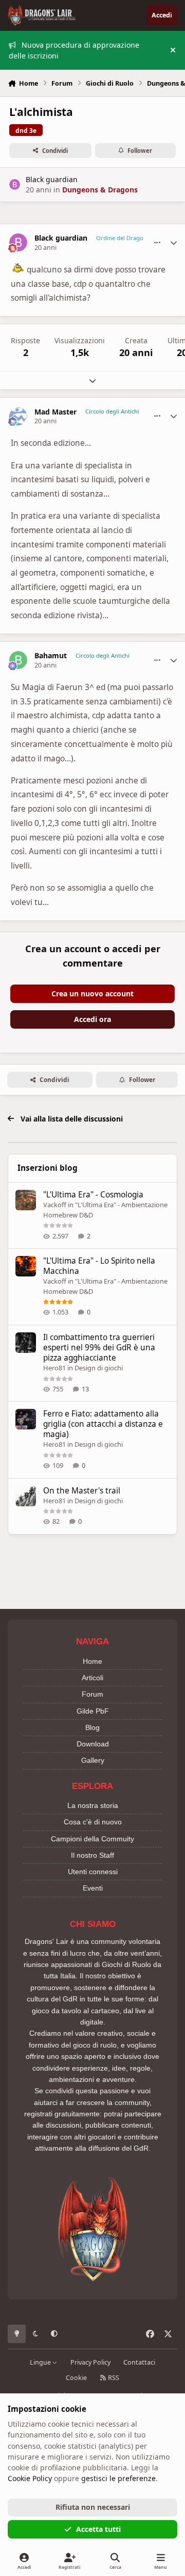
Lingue (41, 2362)
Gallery (93, 1760)
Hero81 (54, 1368)
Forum (92, 1694)
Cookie (76, 2378)
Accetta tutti (98, 2529)
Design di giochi (99, 1368)
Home (92, 1661)
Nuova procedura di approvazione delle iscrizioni (74, 50)
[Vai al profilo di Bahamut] (18, 660)
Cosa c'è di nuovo (93, 1822)
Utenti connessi (93, 1872)
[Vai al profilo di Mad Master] (18, 416)
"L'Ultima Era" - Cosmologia (93, 1195)
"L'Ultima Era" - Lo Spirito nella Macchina (99, 1266)
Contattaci (139, 2362)
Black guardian (52, 179)
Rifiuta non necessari (93, 2507)
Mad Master (55, 412)
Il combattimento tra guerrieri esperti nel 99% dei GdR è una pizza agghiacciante (99, 1348)
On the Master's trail (82, 1491)
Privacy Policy (90, 2362)
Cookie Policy (30, 2478)
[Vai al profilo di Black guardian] (15, 184)
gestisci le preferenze (118, 2478)
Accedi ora (92, 1019)
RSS (113, 2378)
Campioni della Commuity (92, 1839)
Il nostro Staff (92, 1855)
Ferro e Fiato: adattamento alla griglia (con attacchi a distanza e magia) (103, 1424)
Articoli (92, 1678)
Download (93, 1744)
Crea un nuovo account (92, 994)
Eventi (93, 1888)
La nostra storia (93, 1805)
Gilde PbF (93, 1711)
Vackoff (55, 1205)
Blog (92, 1727)
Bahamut (51, 656)
